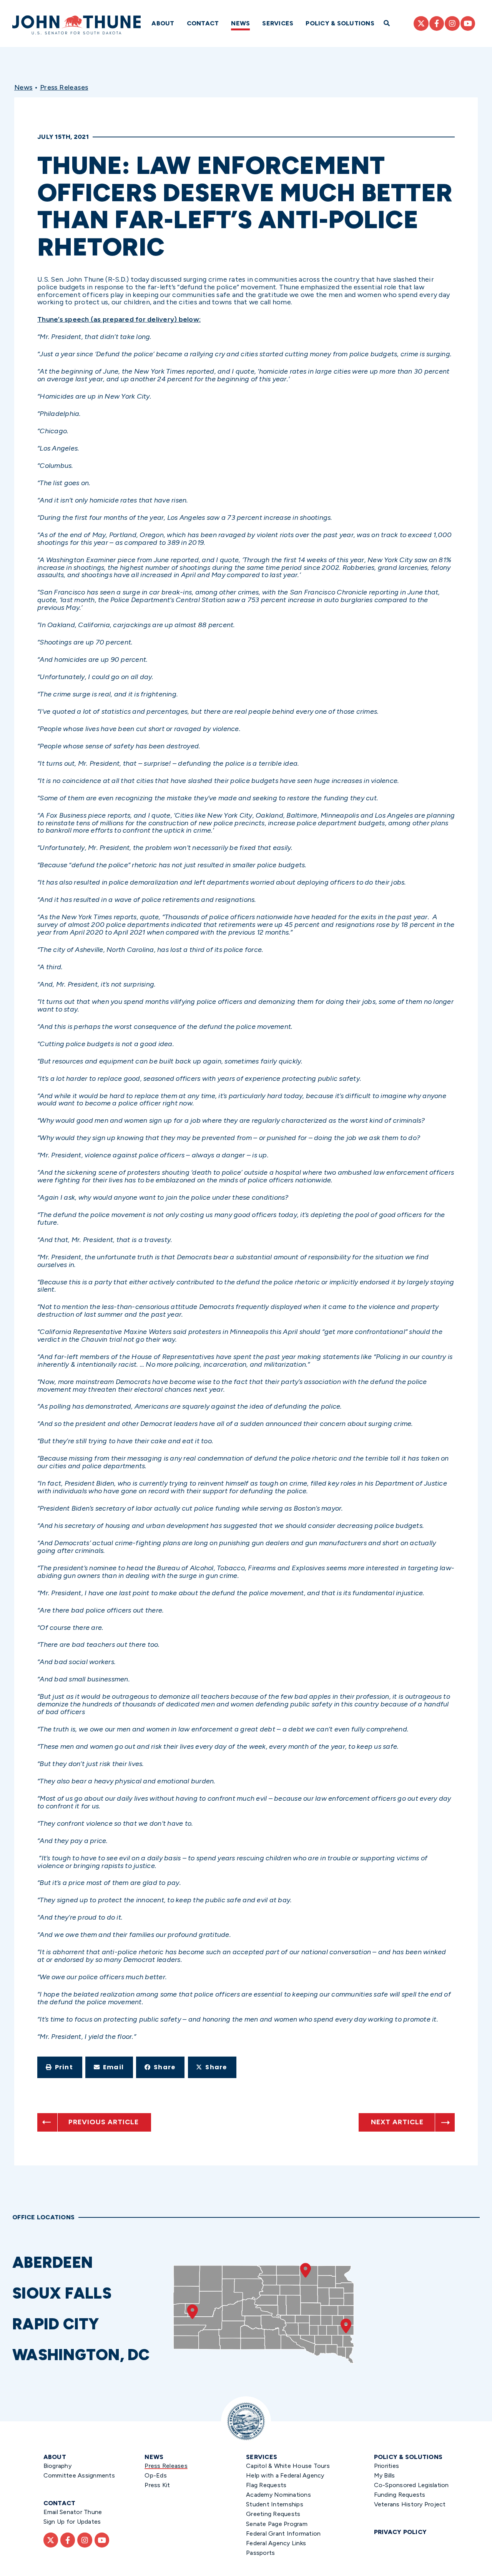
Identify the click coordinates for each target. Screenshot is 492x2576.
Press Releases (64, 87)
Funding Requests (400, 2495)
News (240, 23)
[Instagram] (452, 23)
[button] (60, 2067)
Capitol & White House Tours (288, 2466)
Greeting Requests (273, 2514)
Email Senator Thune (73, 2512)
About (163, 23)
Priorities (387, 2466)
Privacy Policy (401, 2532)
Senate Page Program (277, 2524)
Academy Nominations (278, 2495)
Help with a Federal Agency (285, 2475)
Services (278, 23)
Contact (203, 23)
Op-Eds (156, 2475)
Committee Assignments (79, 2475)
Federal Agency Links (276, 2543)
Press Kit (157, 2485)
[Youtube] (468, 23)
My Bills (385, 2475)
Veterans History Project (410, 2504)
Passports (260, 2553)
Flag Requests (266, 2485)
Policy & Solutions (340, 23)
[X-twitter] (421, 23)
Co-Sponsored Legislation (411, 2485)
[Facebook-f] (437, 23)
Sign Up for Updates (72, 2522)
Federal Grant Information (283, 2533)
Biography (57, 2466)
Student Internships (275, 2504)
